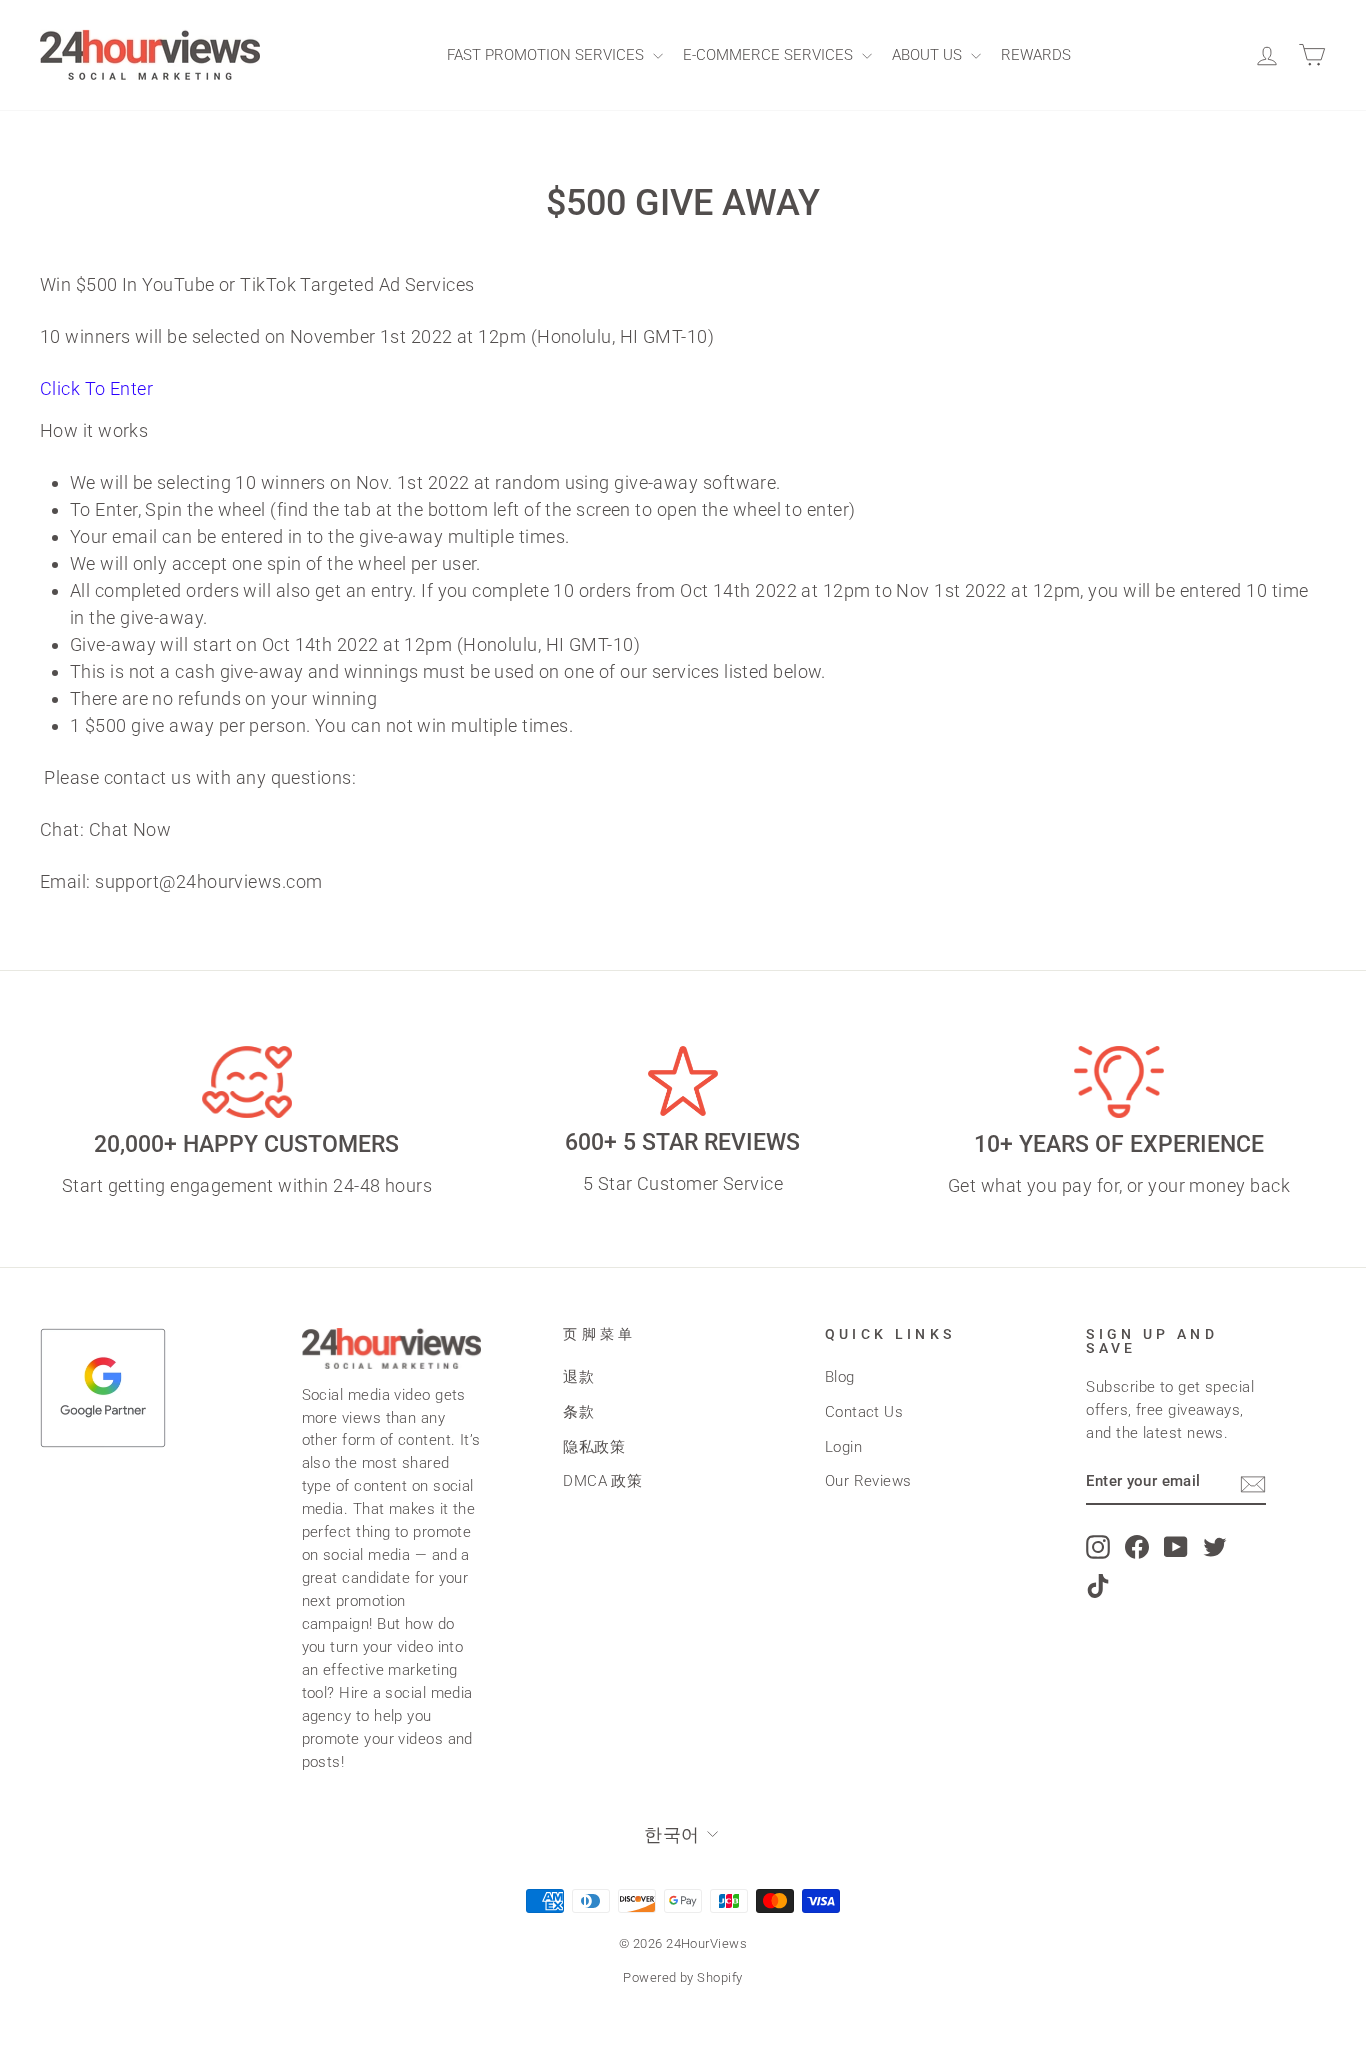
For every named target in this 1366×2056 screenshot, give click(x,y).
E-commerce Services (770, 55)
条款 (578, 1412)
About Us (929, 55)
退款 (578, 1377)
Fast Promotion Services (547, 55)
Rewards (1036, 55)
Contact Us (864, 1412)
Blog (840, 1377)
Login (843, 1447)
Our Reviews (868, 1481)
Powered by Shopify (682, 1977)
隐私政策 (594, 1447)
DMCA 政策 (602, 1481)
